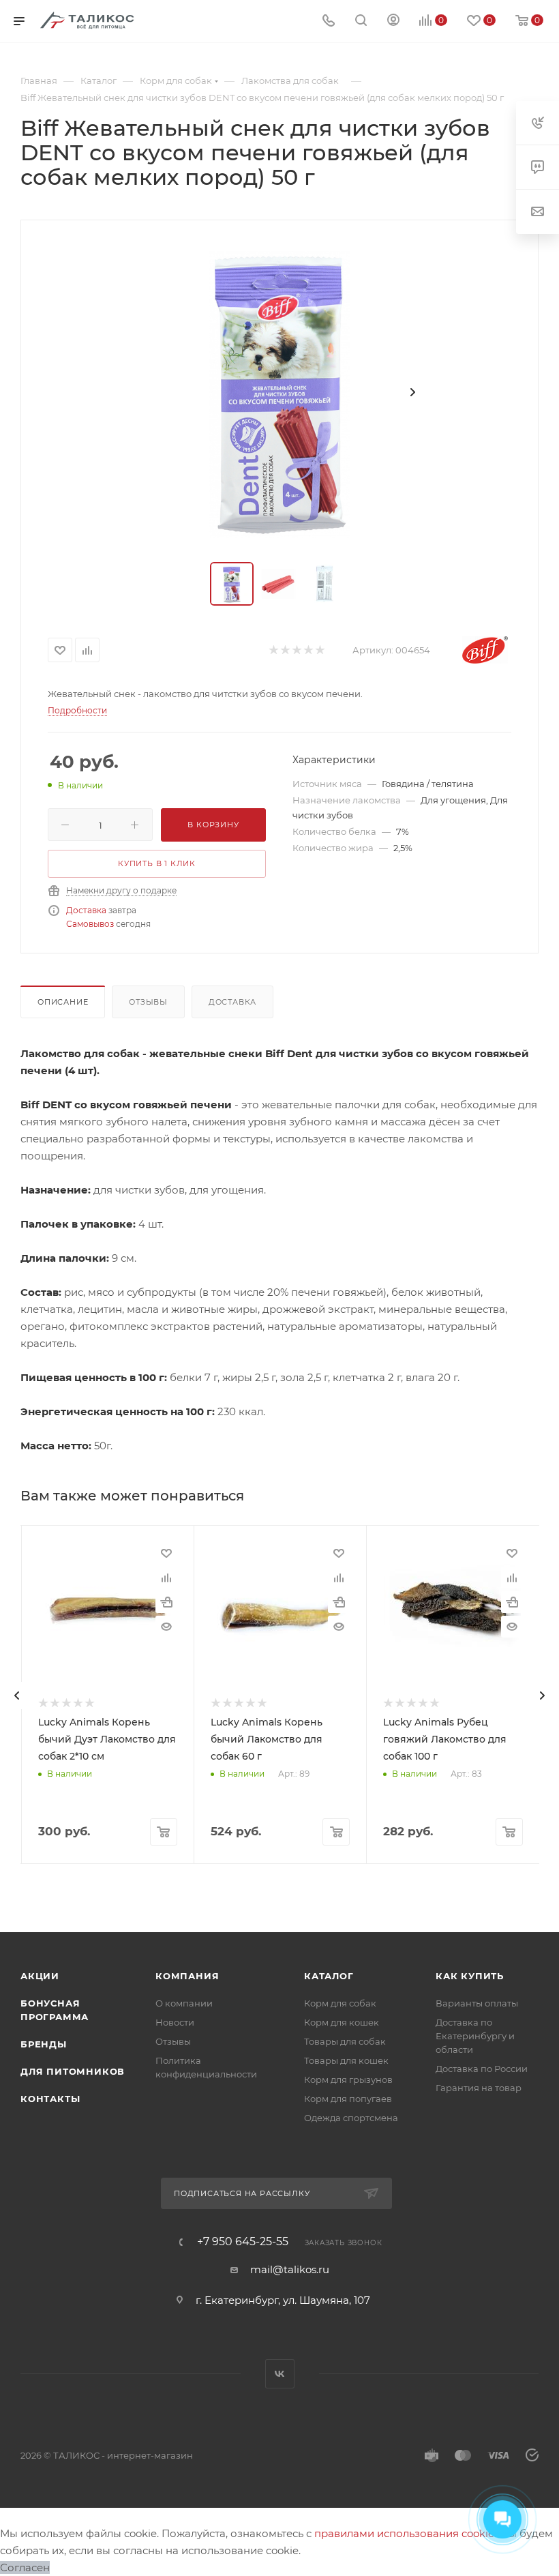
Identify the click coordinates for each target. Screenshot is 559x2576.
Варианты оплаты (477, 2003)
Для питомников (73, 2071)
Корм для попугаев (348, 2099)
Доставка (86, 910)
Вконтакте (280, 2374)
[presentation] (17, 1696)
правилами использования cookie (404, 2533)
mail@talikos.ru (290, 2269)
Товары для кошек (346, 2060)
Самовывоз (90, 924)
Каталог (329, 1976)
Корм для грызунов (348, 2079)
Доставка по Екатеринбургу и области (475, 2036)
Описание (63, 1002)
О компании (184, 2003)
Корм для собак (340, 2003)
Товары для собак (345, 2041)
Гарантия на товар (479, 2088)
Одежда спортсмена (351, 2118)
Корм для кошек (342, 2022)
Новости (175, 2022)
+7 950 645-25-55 (243, 2242)
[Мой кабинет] (393, 21)
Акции (40, 1976)
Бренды (44, 2044)
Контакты (50, 2099)
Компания (187, 1976)
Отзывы (148, 1002)
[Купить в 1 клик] (166, 1602)
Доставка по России (482, 2069)
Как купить (470, 1976)
